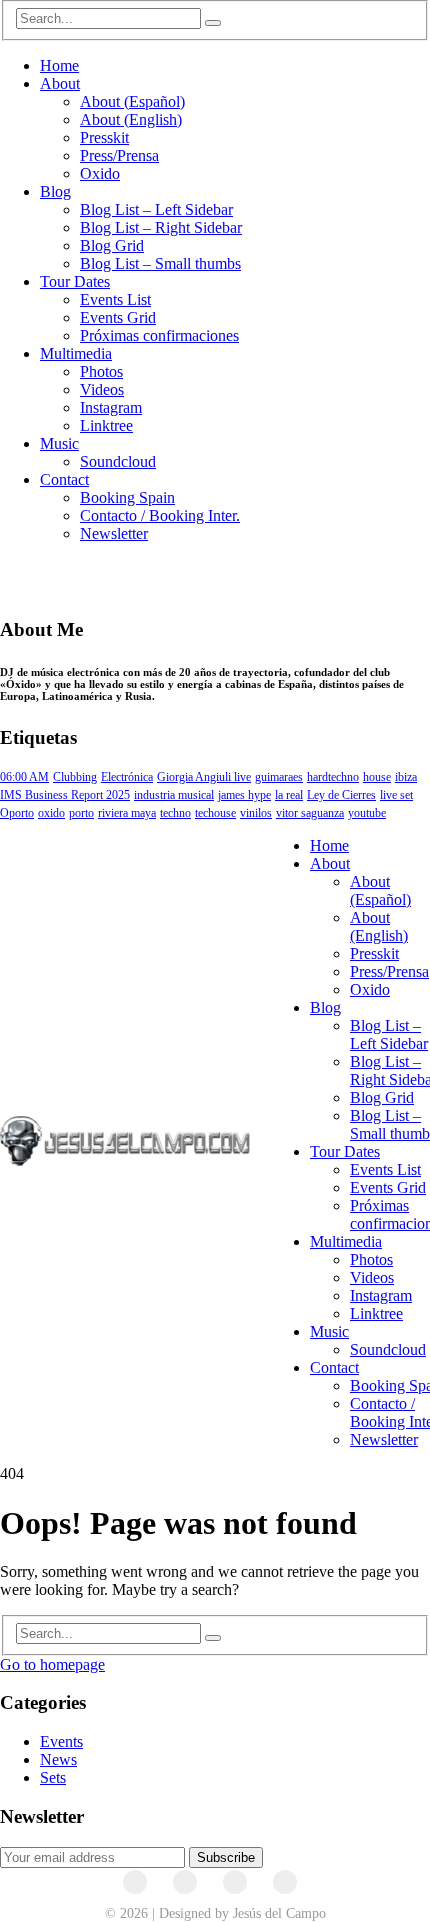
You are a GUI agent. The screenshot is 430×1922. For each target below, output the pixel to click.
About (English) (131, 119)
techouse (215, 813)
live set (396, 795)
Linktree (106, 425)
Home (59, 65)
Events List (115, 299)
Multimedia (76, 353)
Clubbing (75, 777)
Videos (102, 389)
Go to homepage (52, 1664)
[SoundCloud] (235, 1882)
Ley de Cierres (341, 795)
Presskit (104, 137)
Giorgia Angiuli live (204, 777)
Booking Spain (127, 497)
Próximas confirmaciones (159, 335)
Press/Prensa (119, 155)
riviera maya (127, 813)
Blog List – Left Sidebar (156, 209)
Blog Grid (112, 245)
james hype (244, 795)
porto (81, 813)
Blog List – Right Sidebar (161, 227)
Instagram (111, 407)
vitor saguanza (310, 813)
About (60, 83)
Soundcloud (118, 461)
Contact (64, 479)
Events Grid (118, 317)
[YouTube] (185, 1882)
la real (289, 795)
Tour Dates (75, 281)
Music (59, 443)
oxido (51, 813)
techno (175, 813)
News (58, 1759)
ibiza (406, 777)
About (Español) (132, 101)
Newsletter (114, 533)
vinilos (256, 813)
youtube (367, 813)
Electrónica (127, 777)
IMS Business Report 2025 (65, 795)
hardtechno (333, 777)
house (377, 777)
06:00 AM (24, 777)
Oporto (17, 813)
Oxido (100, 173)
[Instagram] (285, 1882)
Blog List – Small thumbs (160, 263)
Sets (53, 1777)
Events (61, 1741)
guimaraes (279, 777)
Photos (101, 371)
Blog (55, 191)
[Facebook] (135, 1882)
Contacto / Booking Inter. (160, 515)
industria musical (174, 795)
